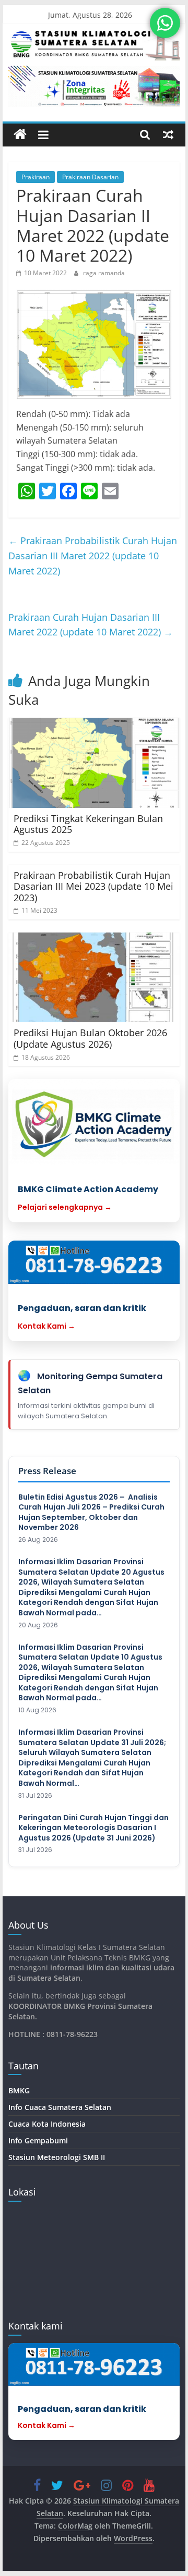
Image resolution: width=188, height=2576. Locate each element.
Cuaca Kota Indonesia (47, 2124)
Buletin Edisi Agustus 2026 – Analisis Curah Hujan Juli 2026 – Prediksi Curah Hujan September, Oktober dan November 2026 (91, 1513)
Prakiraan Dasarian (90, 177)
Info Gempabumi (38, 2140)
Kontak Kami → (46, 1326)
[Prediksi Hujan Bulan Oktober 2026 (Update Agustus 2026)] (94, 978)
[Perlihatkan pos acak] (168, 134)
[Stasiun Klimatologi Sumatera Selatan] (20, 135)
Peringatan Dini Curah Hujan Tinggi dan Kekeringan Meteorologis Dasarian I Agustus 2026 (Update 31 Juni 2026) (93, 1828)
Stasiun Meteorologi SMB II (57, 2157)
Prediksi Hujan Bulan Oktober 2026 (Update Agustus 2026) (90, 1038)
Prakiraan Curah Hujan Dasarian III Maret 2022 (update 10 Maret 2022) (91, 625)
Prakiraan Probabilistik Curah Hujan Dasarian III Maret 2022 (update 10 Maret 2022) (93, 556)
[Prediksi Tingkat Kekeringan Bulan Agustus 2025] (94, 763)
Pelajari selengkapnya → (65, 1207)
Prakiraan (36, 177)
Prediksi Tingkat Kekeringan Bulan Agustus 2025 (88, 824)
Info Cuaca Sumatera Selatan (60, 2107)
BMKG (19, 2090)
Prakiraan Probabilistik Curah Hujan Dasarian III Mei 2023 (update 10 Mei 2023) (93, 886)
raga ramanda (104, 273)
